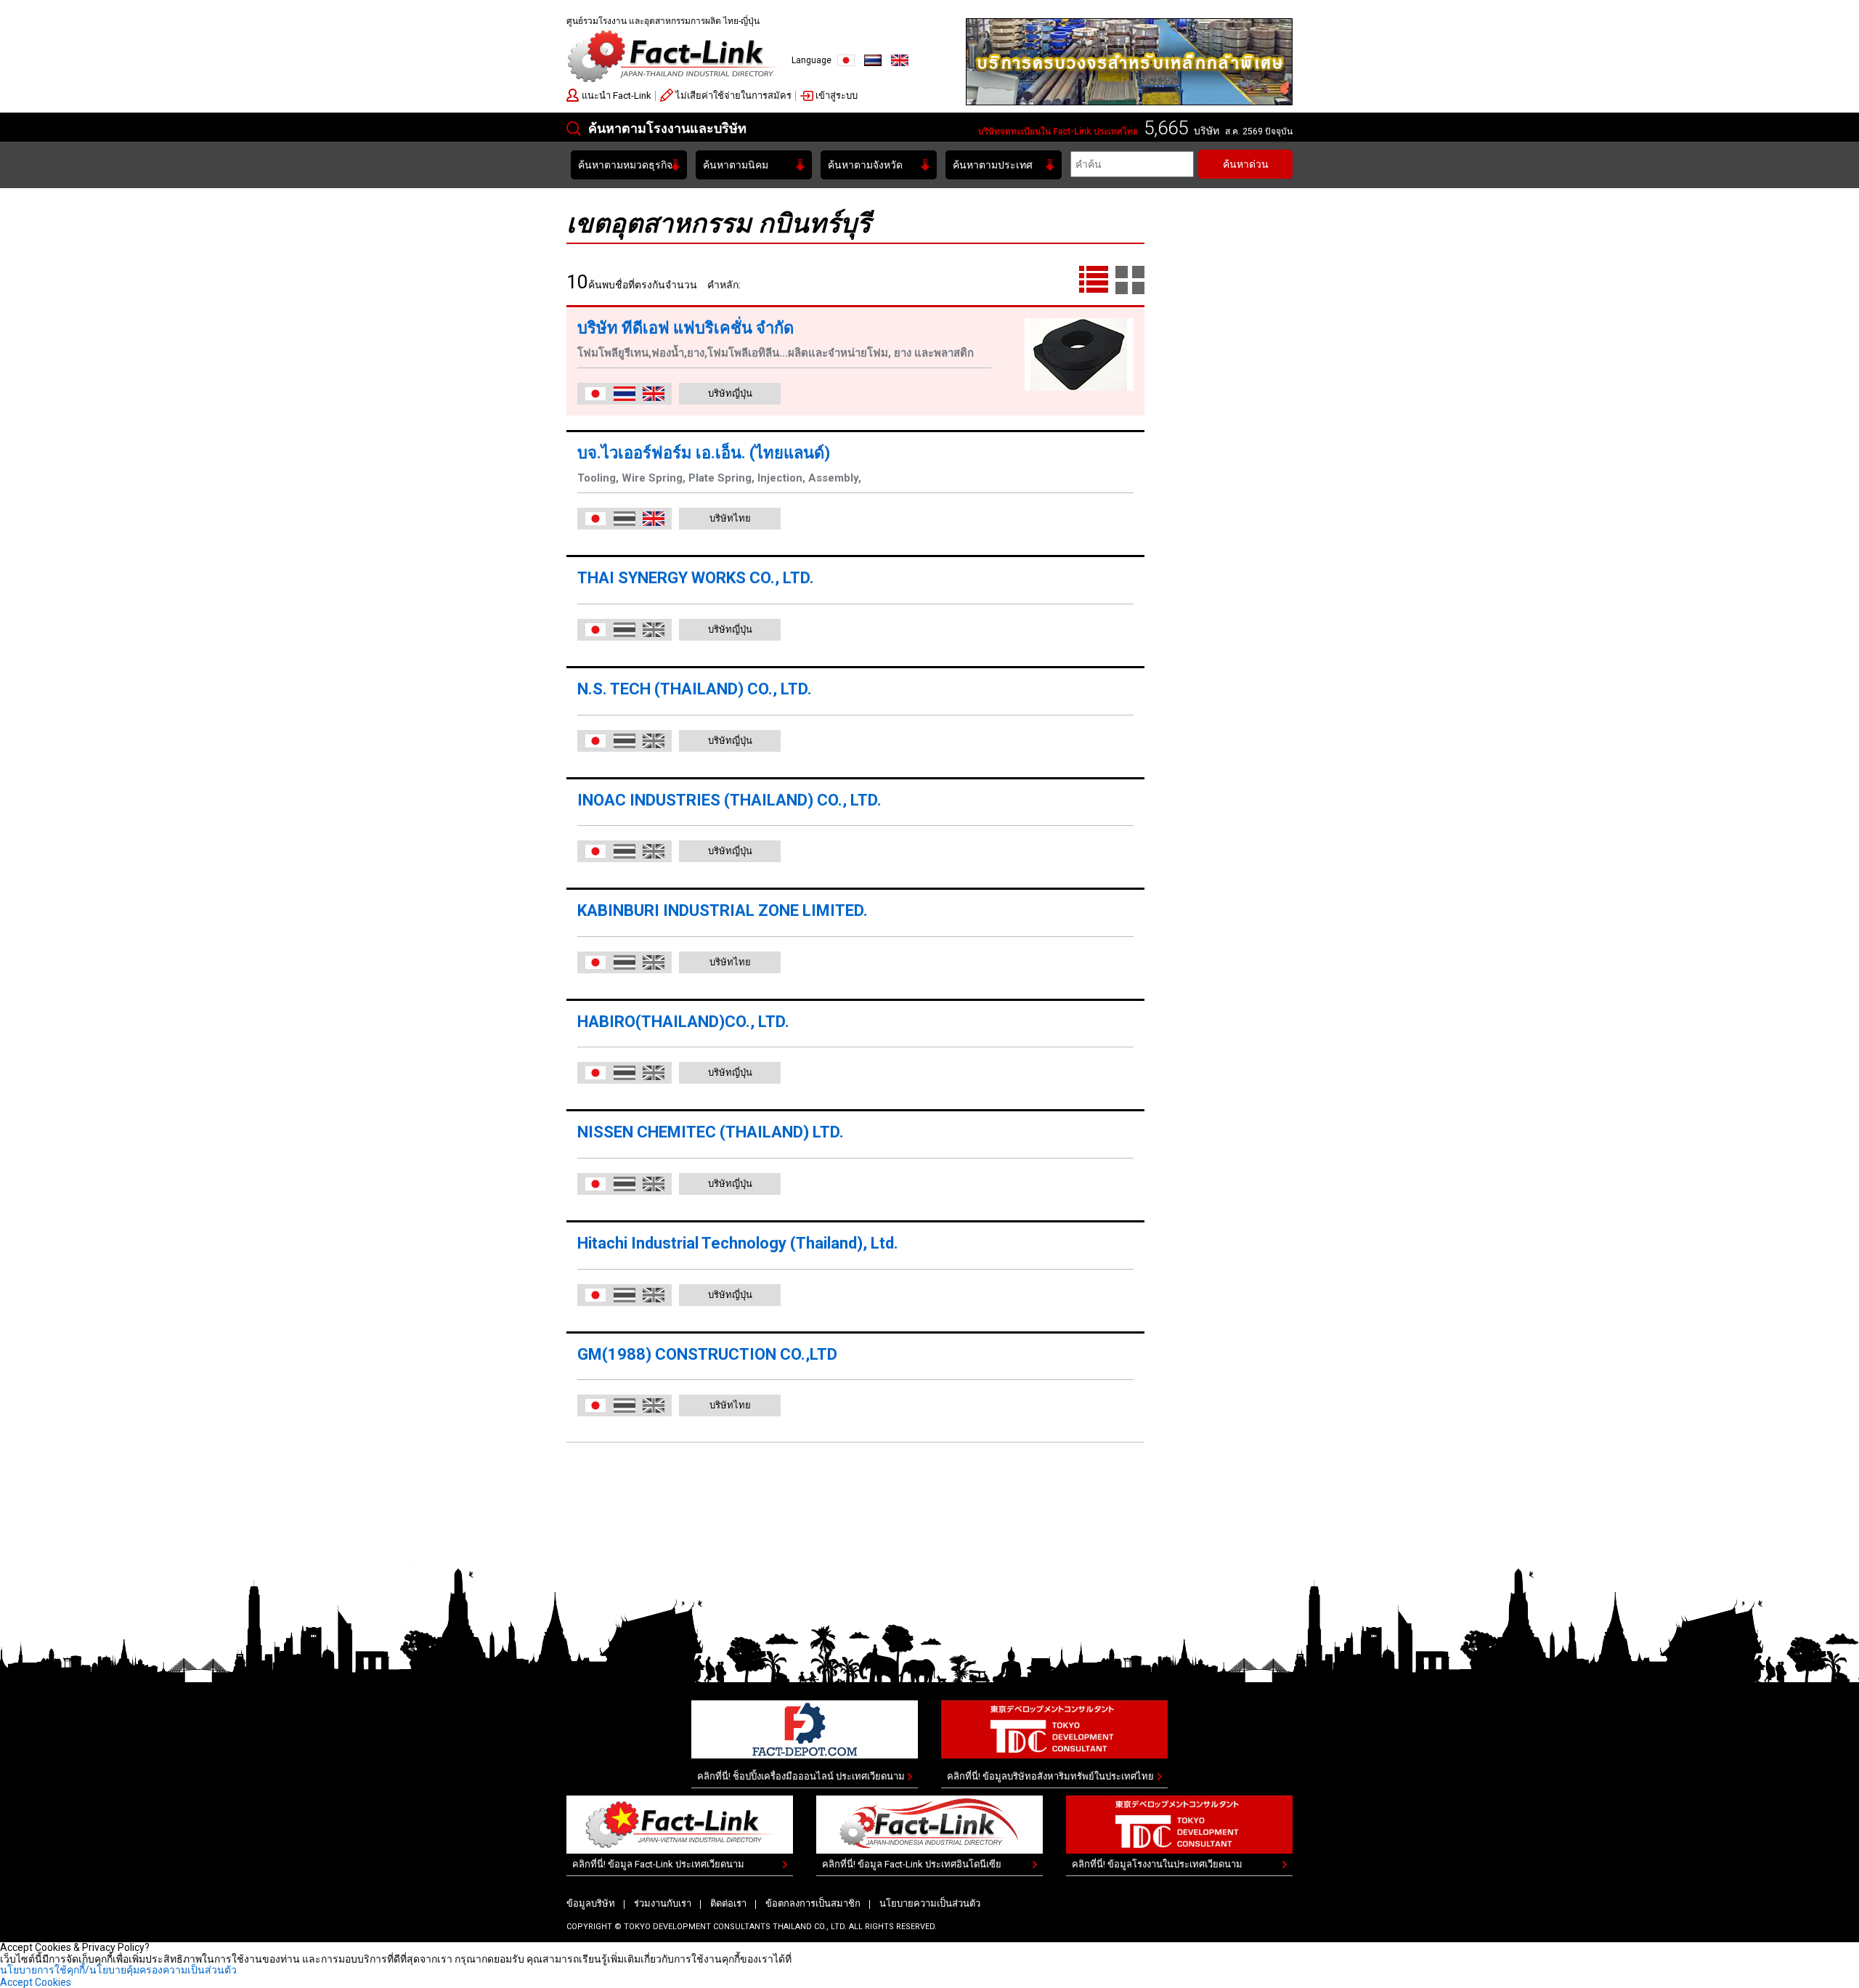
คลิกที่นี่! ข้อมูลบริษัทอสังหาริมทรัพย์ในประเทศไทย (1050, 1776)
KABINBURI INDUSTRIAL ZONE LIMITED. (723, 910)
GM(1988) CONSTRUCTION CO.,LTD (707, 1354)
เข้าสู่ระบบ (837, 96)
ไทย (873, 60)
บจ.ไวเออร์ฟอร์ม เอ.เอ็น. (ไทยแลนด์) (704, 453)
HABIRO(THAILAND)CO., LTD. (683, 1022)
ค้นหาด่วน (1246, 164)
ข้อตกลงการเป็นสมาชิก (813, 1903)
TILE (1130, 280)
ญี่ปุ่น (846, 60)
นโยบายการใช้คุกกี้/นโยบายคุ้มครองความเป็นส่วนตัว (118, 1970)
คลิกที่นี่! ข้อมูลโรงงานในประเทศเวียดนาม (1157, 1864)
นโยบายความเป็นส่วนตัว (930, 1903)
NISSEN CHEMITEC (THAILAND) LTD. (711, 1132)
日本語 (595, 394)
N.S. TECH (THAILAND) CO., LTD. (695, 689)
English (900, 60)
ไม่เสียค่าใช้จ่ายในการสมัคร (733, 96)
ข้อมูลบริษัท (591, 1903)
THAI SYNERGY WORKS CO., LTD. (696, 578)
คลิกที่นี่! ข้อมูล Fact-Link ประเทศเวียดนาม (658, 1864)
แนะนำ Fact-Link (617, 96)
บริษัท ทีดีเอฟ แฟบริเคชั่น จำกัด (686, 328)
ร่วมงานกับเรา (663, 1903)
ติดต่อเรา (728, 1903)
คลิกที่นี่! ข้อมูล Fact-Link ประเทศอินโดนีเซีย (912, 1864)
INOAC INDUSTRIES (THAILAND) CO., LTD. (729, 800)
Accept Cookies (36, 1982)
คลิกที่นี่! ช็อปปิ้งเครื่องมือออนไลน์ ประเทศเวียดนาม (801, 1776)
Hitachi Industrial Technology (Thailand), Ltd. (738, 1243)
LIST (1094, 280)
